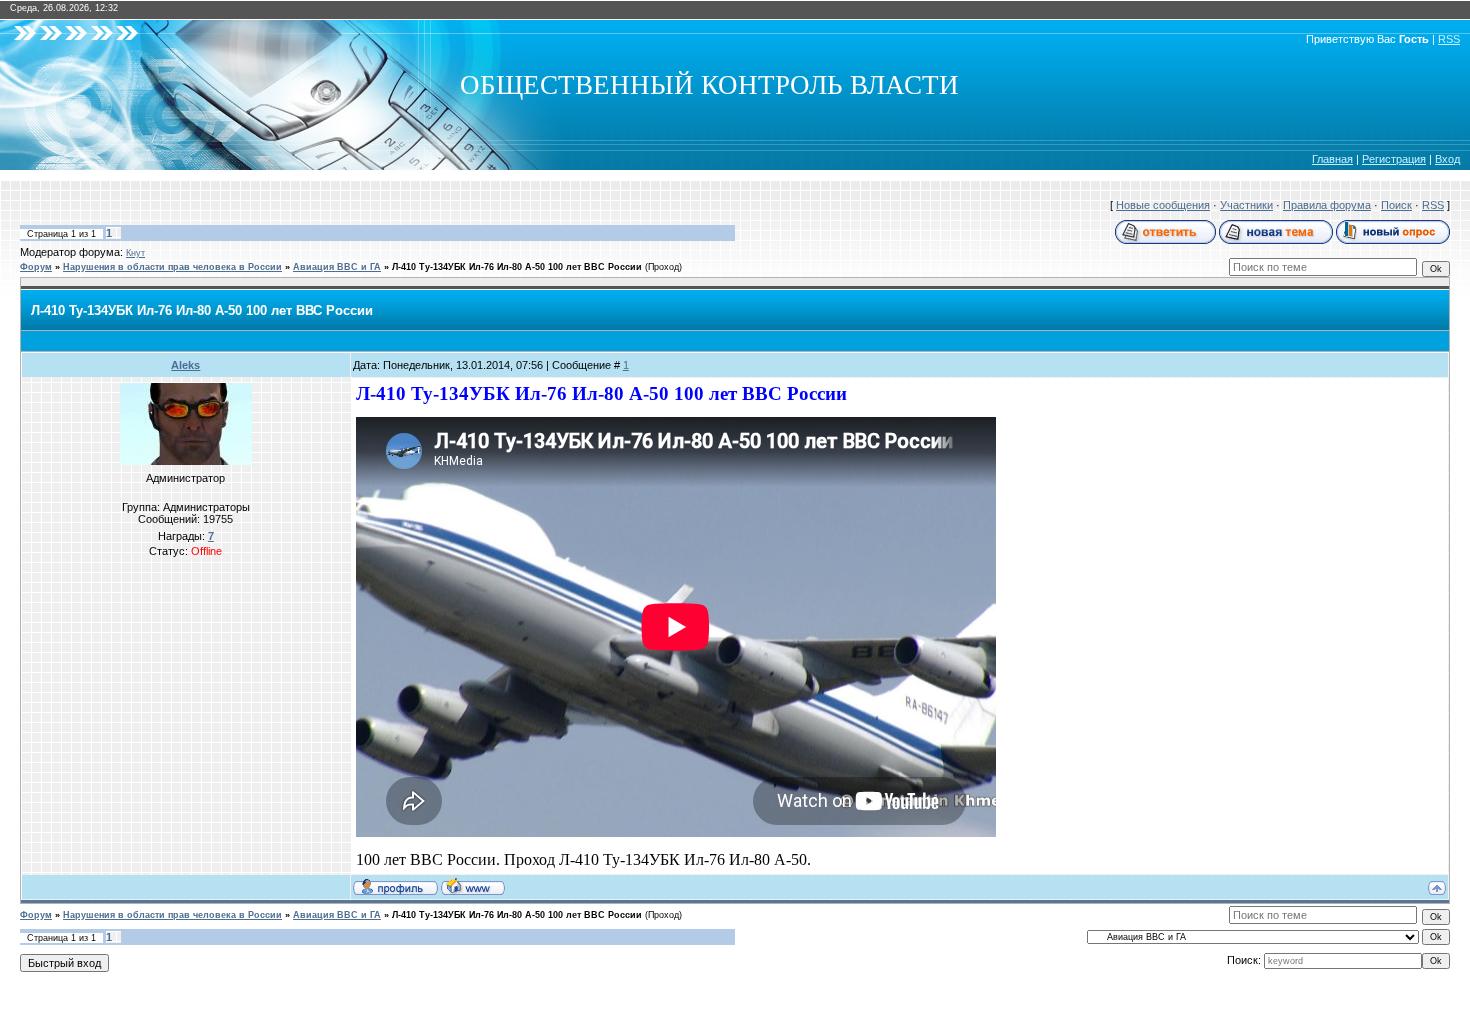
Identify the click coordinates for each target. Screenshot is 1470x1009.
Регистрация (1394, 159)
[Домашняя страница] (473, 886)
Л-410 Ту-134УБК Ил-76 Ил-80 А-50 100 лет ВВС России (517, 267)
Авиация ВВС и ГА (337, 267)
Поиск (1396, 205)
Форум (36, 267)
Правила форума (1327, 205)
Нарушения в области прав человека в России (172, 267)
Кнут (135, 253)
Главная (1332, 159)
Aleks (185, 365)
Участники (1246, 205)
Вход (1447, 159)
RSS (1449, 39)
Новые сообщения (1163, 205)
